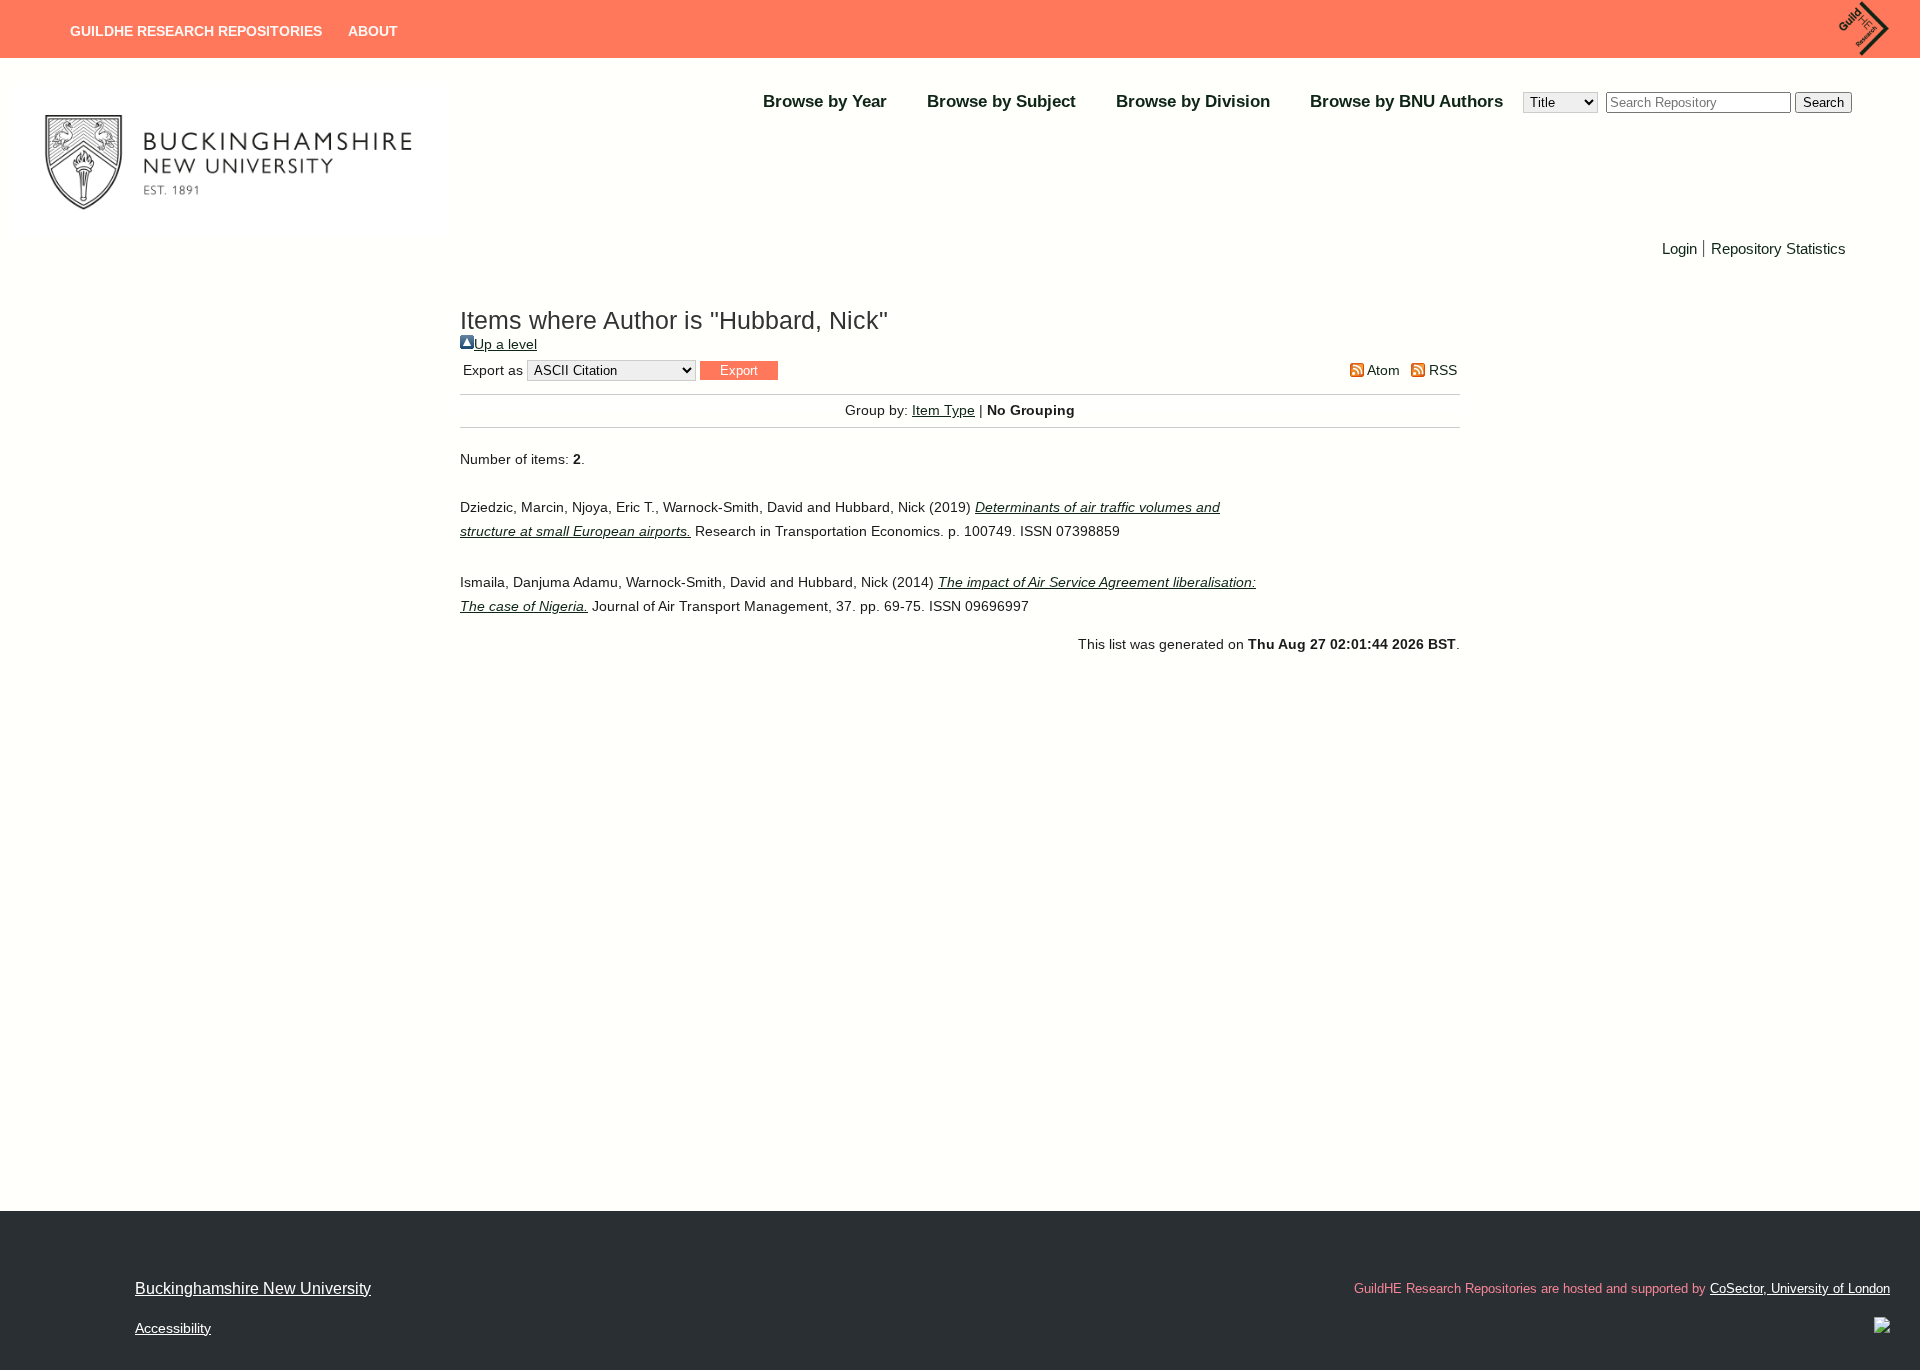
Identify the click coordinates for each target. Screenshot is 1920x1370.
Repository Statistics (1778, 248)
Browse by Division (1193, 101)
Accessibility (173, 1328)
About (373, 31)
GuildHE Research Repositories (196, 31)
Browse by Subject (1001, 101)
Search (1823, 102)
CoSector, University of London (1800, 1288)
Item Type (943, 410)
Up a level (505, 344)
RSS (1441, 370)
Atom (1382, 370)
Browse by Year (825, 101)
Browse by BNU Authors (1406, 101)
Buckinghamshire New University (253, 1288)
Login (1679, 248)
